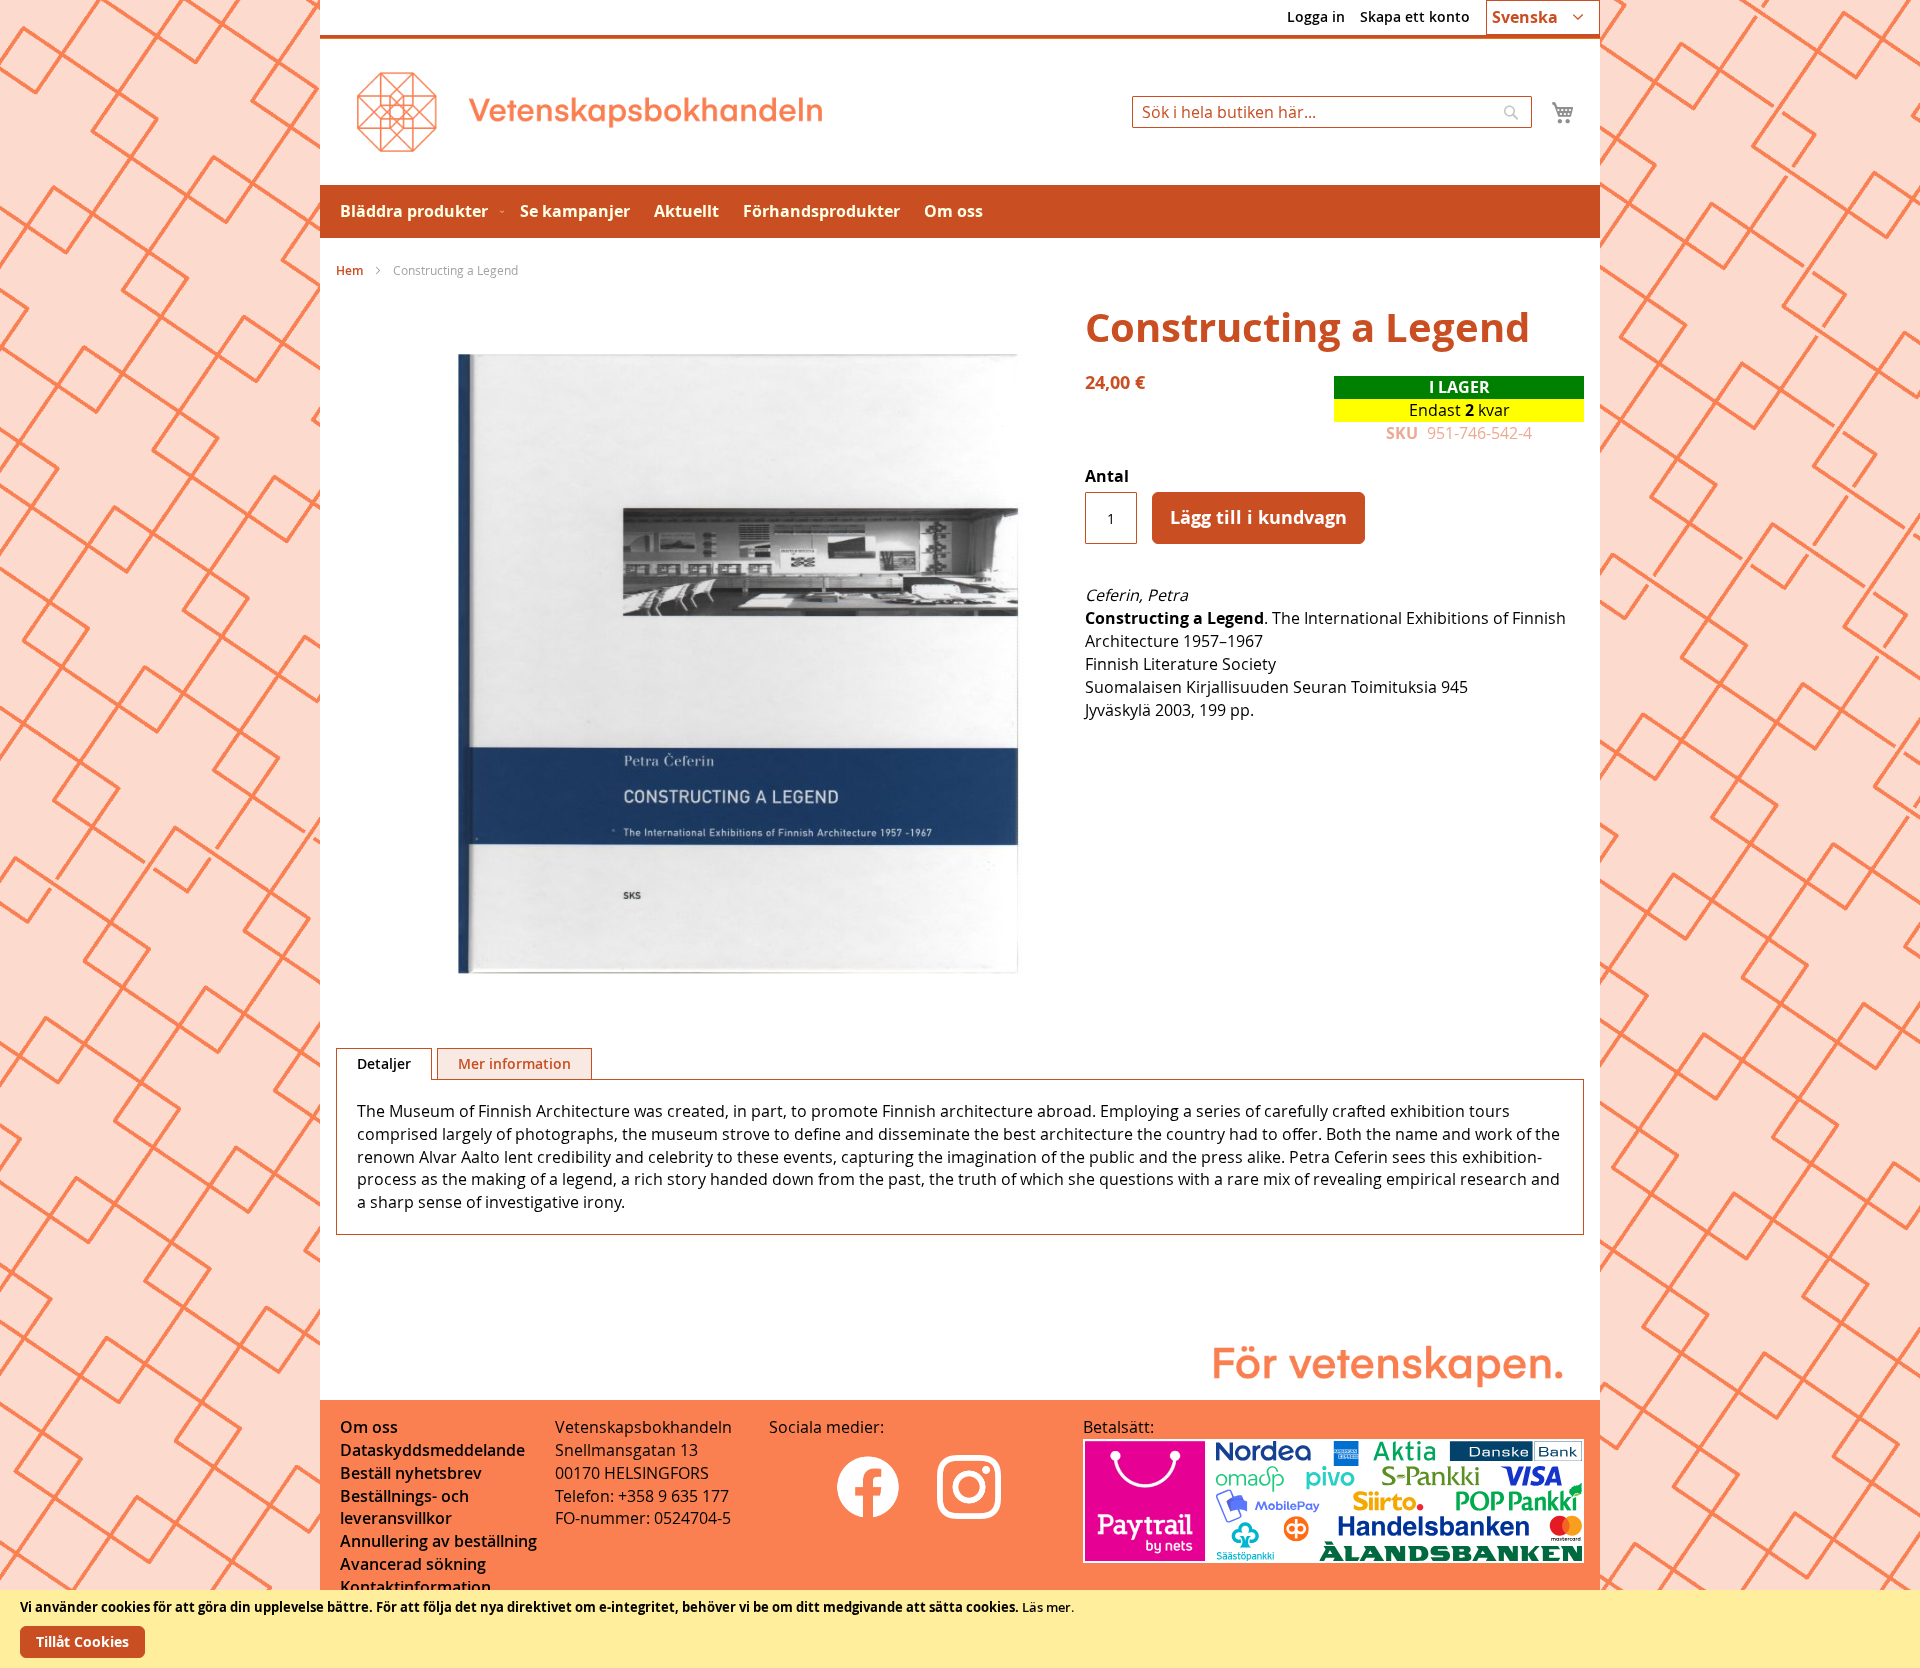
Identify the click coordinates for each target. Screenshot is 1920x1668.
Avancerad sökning (413, 1564)
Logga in (1316, 16)
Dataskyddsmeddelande (432, 1450)
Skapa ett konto (1415, 16)
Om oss (369, 1427)
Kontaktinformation (415, 1587)
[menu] (960, 211)
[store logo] (589, 112)
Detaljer (384, 1063)
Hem (349, 270)
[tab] (384, 1064)
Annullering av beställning (438, 1541)
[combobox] (1332, 112)
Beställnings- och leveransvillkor (404, 1507)
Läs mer (1046, 1607)
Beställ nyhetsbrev (411, 1473)
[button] (1543, 17)
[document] (960, 1629)
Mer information (514, 1063)
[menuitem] (418, 211)
